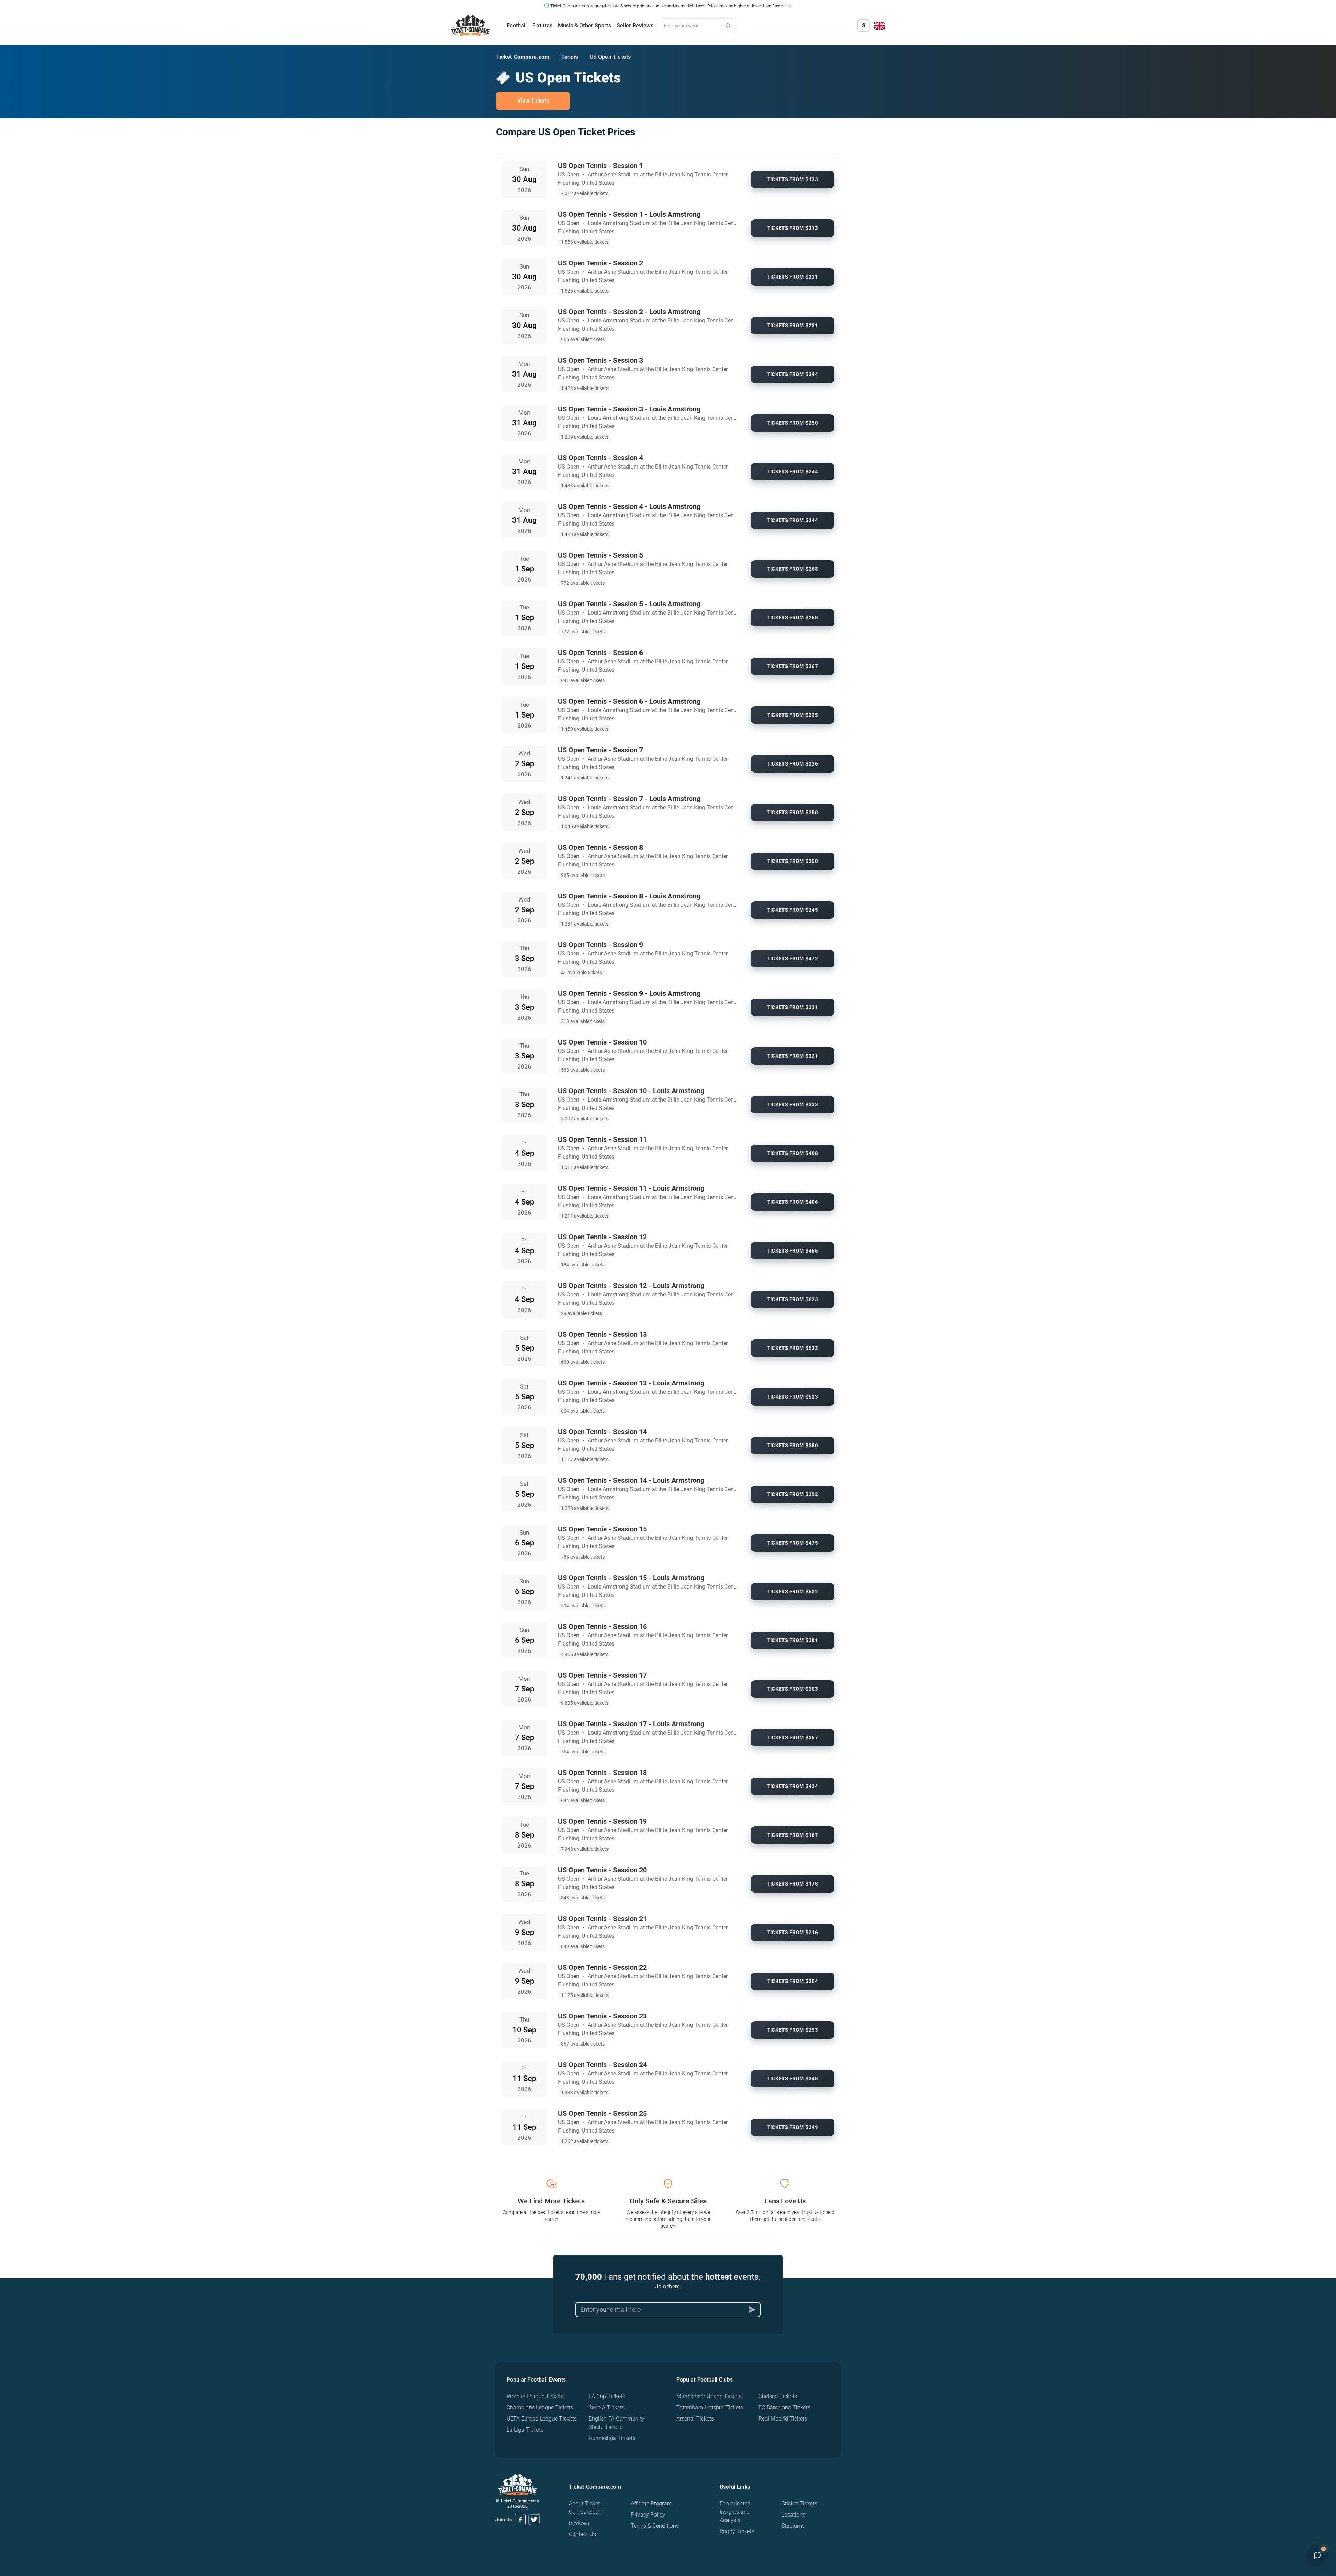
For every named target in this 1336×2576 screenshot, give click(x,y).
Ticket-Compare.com (523, 57)
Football (517, 26)
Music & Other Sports (584, 26)
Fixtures (542, 26)
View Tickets (533, 101)
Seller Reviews (635, 26)
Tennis (570, 57)
